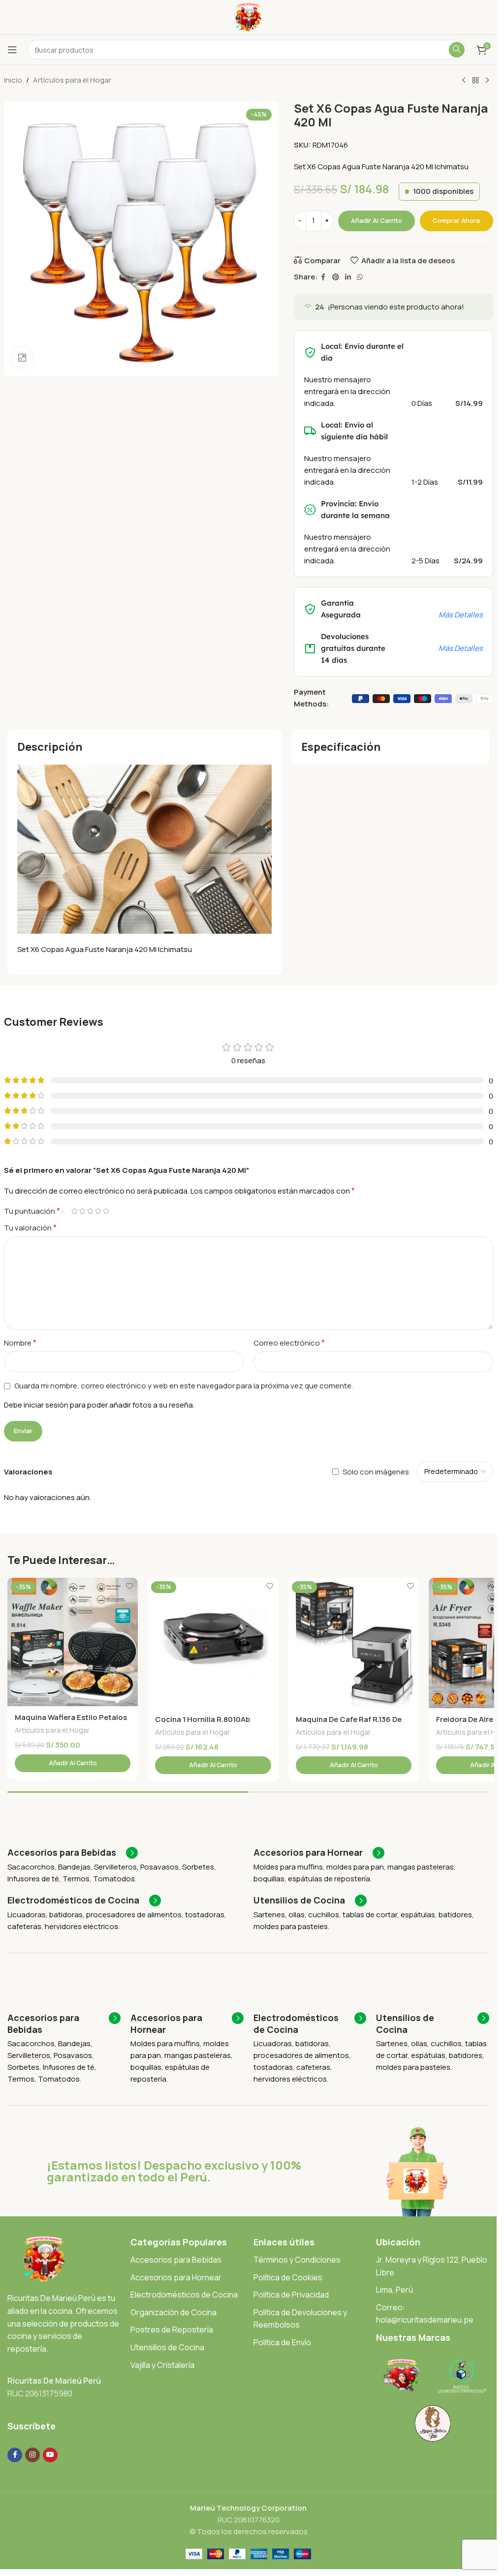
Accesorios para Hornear (176, 2277)
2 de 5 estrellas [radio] (83, 1211)
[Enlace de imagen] (44, 2258)
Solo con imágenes (376, 1471)
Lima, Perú (394, 2290)
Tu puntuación (32, 1211)
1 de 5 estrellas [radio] (75, 1211)
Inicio (13, 80)
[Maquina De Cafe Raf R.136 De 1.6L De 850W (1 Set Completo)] (354, 1643)
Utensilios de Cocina (167, 2347)
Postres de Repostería (172, 2330)
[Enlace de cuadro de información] (73, 1853)
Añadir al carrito (377, 220)
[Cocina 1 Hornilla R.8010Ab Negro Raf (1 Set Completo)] (213, 1643)
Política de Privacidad (291, 2295)
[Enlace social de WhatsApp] (360, 277)
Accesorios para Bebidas (176, 2260)
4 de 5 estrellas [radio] (98, 1211)
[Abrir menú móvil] (12, 50)
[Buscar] (457, 50)
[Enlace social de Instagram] (32, 2455)
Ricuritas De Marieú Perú (54, 2381)
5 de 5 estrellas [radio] (106, 1211)
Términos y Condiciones (297, 2260)
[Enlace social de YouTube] (50, 2455)
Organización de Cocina (173, 2312)
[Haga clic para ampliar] (22, 358)
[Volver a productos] (475, 81)
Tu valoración (30, 1227)
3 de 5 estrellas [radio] (91, 1211)
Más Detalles (461, 615)
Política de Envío (282, 2342)
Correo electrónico (289, 1343)
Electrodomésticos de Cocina (184, 2295)
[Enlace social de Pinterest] (336, 277)
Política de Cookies (288, 2277)
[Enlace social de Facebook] (323, 277)
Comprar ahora (456, 220)
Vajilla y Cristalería (162, 2365)
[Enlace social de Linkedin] (348, 277)
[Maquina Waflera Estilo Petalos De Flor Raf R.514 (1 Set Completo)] (73, 1642)
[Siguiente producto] (487, 81)
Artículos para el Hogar (72, 80)
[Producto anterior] (464, 81)
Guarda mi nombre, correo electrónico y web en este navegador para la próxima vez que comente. (184, 1386)
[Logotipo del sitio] (248, 16)
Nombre (20, 1343)
